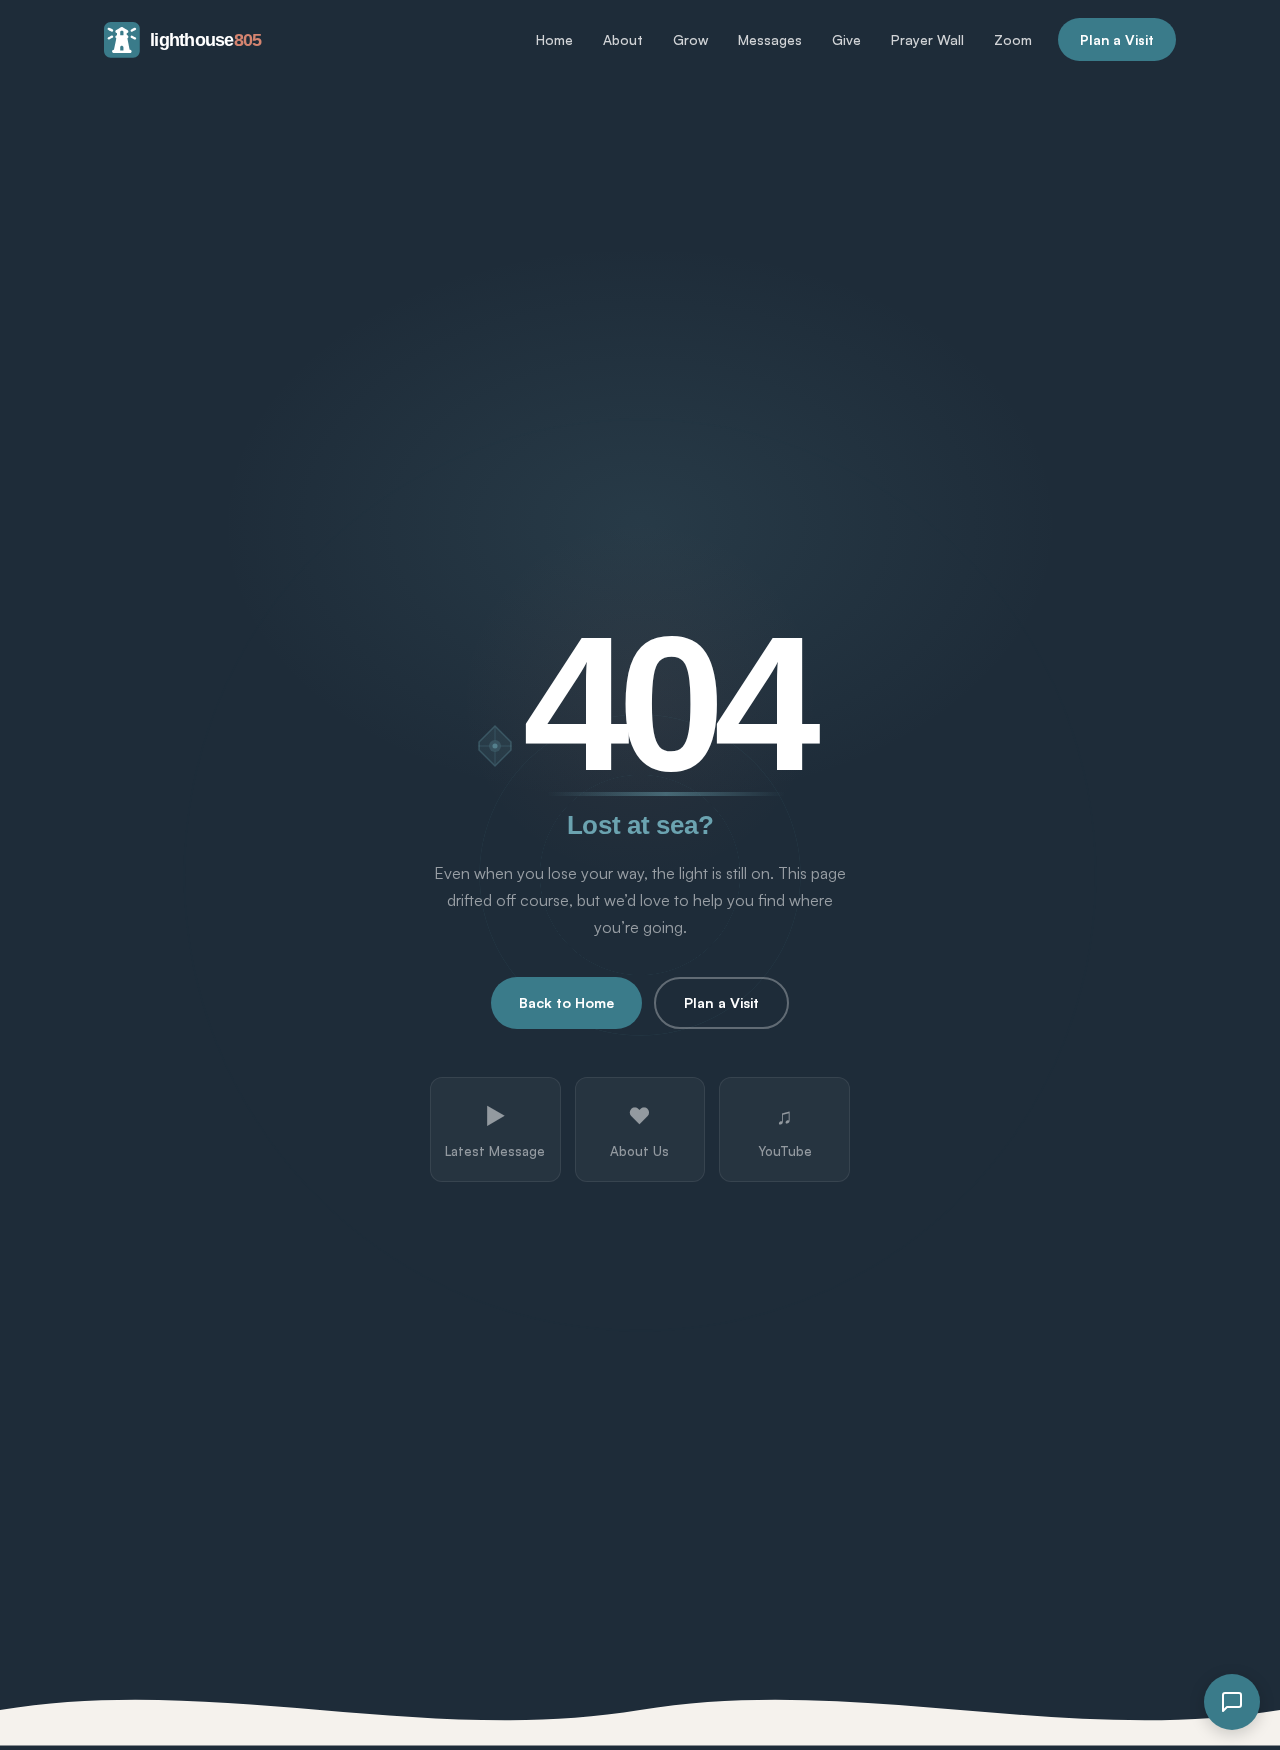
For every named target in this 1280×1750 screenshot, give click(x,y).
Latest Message (495, 1130)
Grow (690, 39)
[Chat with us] (1232, 1702)
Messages (770, 39)
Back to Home (566, 1002)
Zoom (1013, 39)
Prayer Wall (927, 39)
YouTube (785, 1130)
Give (846, 39)
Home (554, 39)
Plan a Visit (1117, 39)
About (623, 39)
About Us (639, 1130)
